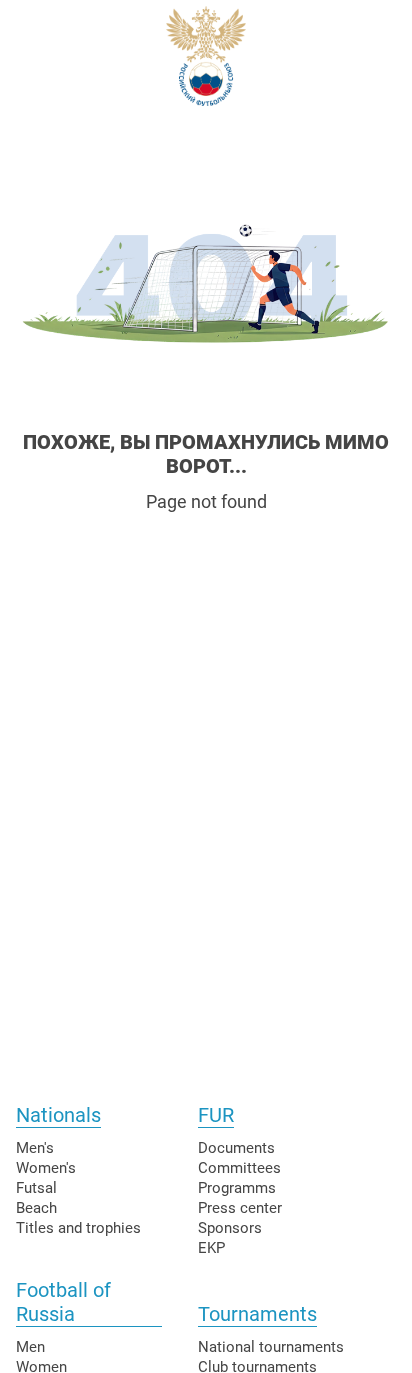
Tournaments (257, 1314)
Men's (35, 1148)
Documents (236, 1148)
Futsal (36, 1188)
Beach (36, 1208)
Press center (240, 1208)
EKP (211, 1248)
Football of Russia (63, 1302)
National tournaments (271, 1347)
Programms (237, 1188)
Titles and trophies (78, 1228)
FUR (216, 1115)
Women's (46, 1168)
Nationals (58, 1115)
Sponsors (230, 1228)
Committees (239, 1168)
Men (30, 1347)
